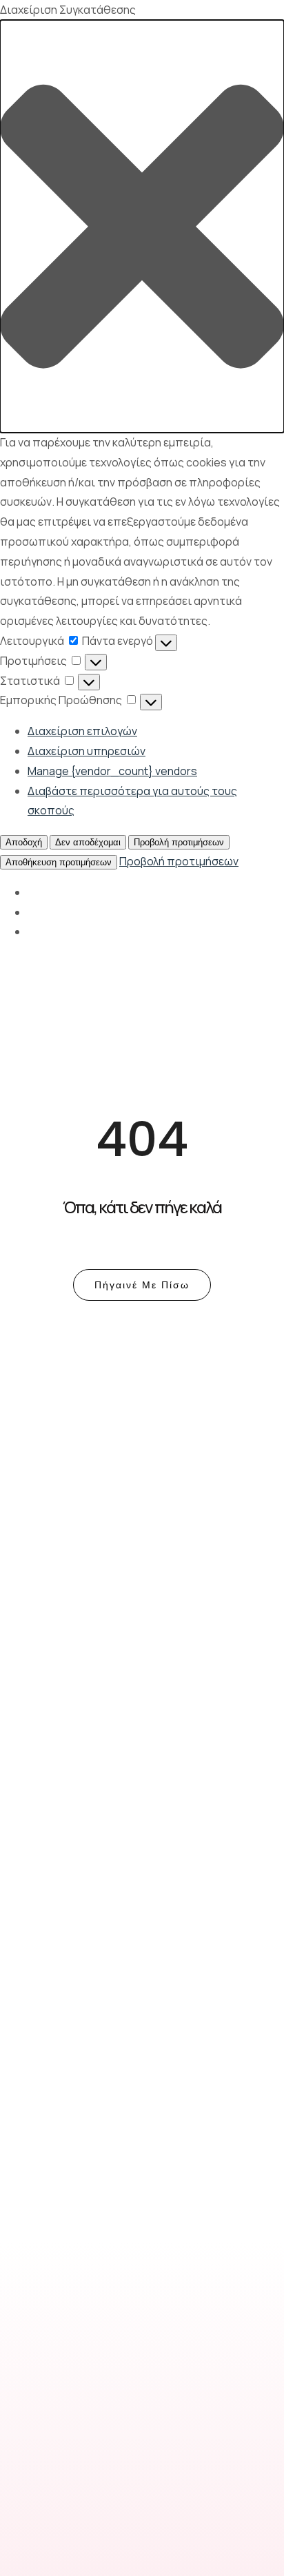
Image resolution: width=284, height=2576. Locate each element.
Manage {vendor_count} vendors (112, 771)
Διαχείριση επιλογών (82, 731)
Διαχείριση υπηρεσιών (87, 751)
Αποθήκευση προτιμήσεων (59, 862)
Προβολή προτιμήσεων (179, 842)
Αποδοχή (24, 842)
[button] (142, 226)
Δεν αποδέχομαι (88, 842)
